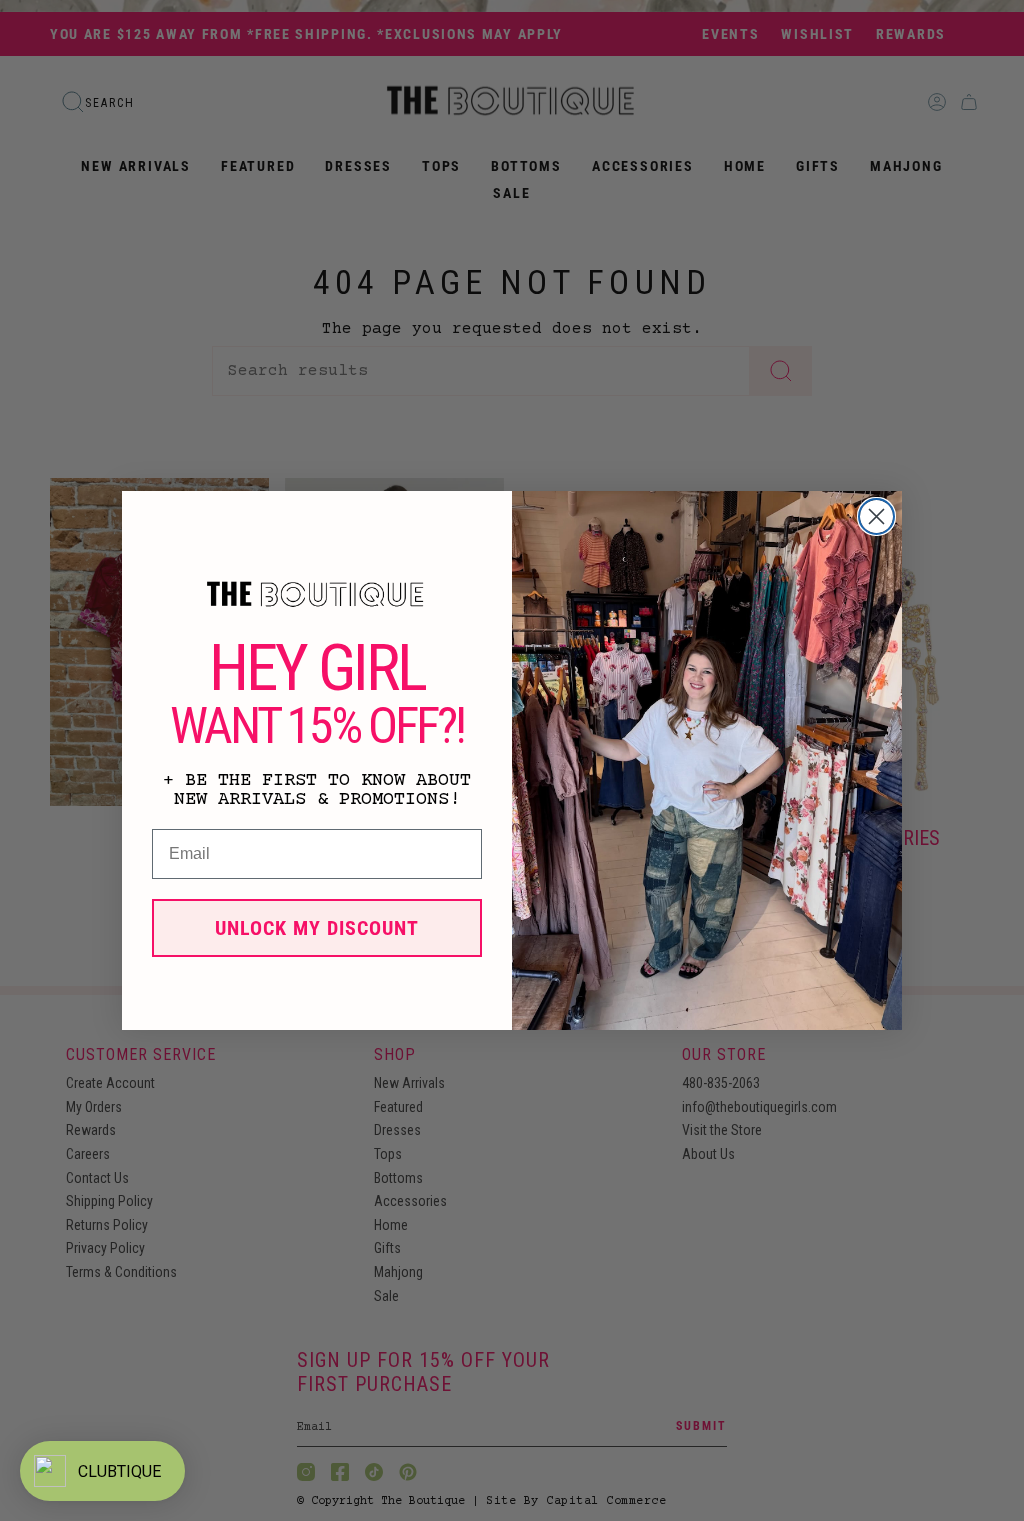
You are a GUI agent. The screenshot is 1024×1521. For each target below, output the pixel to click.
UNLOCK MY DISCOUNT (317, 928)
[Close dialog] (876, 516)
